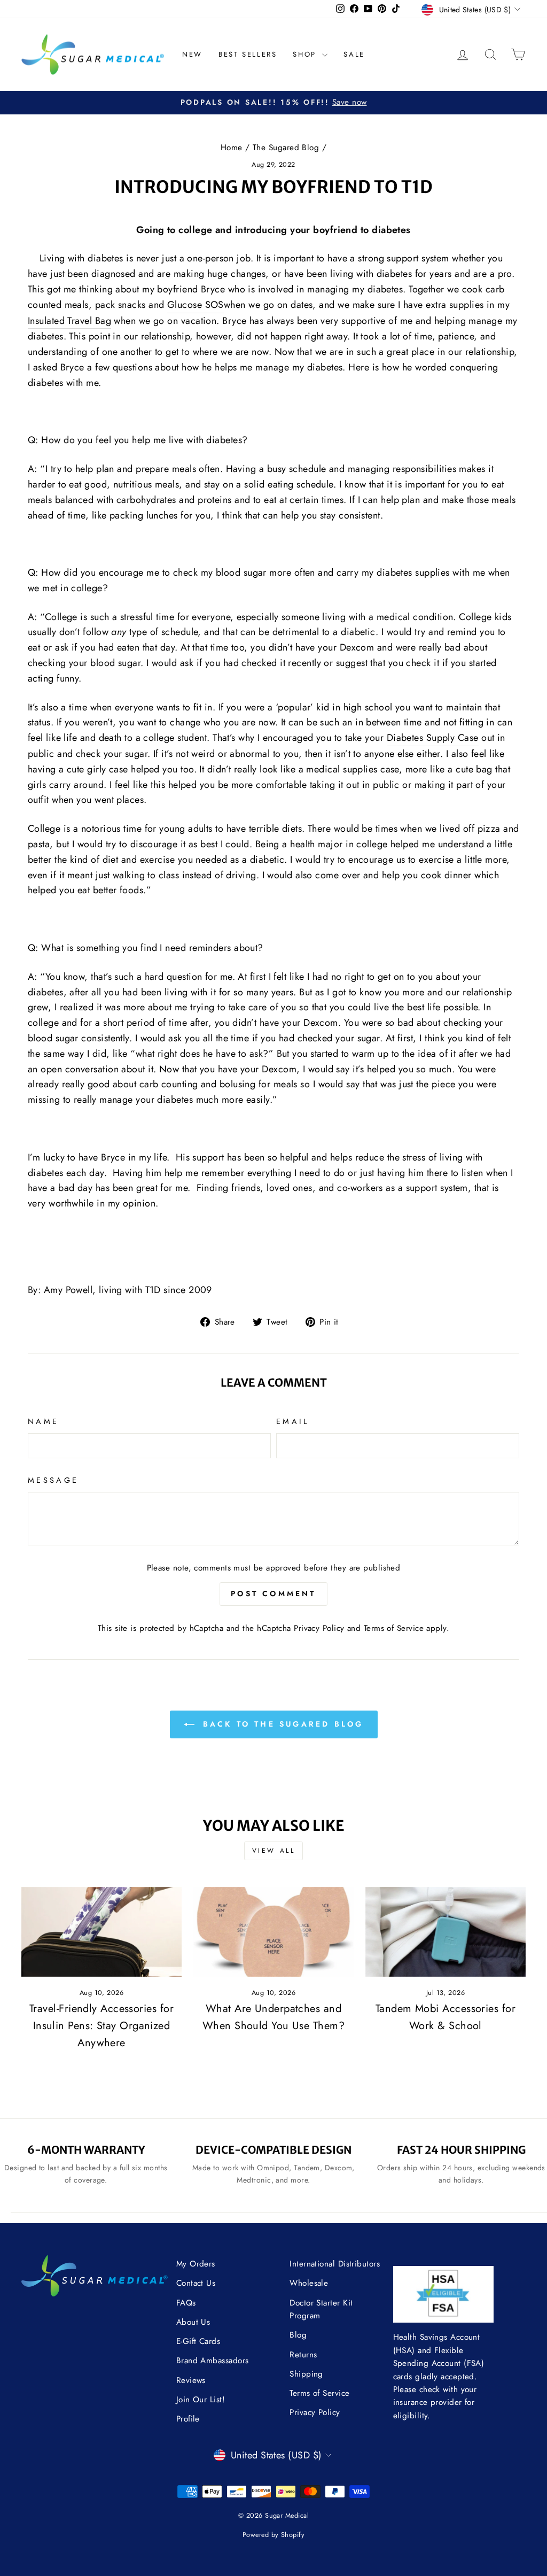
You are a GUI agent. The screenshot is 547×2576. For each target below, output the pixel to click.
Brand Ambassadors (213, 2361)
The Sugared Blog (286, 148)
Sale (354, 54)
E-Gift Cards (198, 2341)
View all (274, 1851)
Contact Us (196, 2283)
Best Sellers (248, 54)
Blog (298, 2335)
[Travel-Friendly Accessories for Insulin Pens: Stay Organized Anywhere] (101, 1932)
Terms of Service (394, 1628)
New (192, 54)
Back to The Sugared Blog (281, 1724)
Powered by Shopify (273, 2535)
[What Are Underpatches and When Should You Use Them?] (273, 1932)
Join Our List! (201, 2400)
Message (53, 1480)
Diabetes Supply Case (433, 738)
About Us (193, 2322)
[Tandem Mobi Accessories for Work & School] (446, 1932)
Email (293, 1421)
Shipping (306, 2374)
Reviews (191, 2380)
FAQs (186, 2303)
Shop (306, 54)
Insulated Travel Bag (69, 321)
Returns (303, 2355)
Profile (188, 2419)
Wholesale (309, 2283)
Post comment (273, 1593)
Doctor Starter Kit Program (321, 2309)
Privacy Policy (319, 1628)
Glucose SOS (196, 305)
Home (232, 148)
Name (43, 1421)
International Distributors (335, 2264)
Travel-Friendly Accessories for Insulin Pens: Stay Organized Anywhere (101, 2026)
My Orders (196, 2264)
